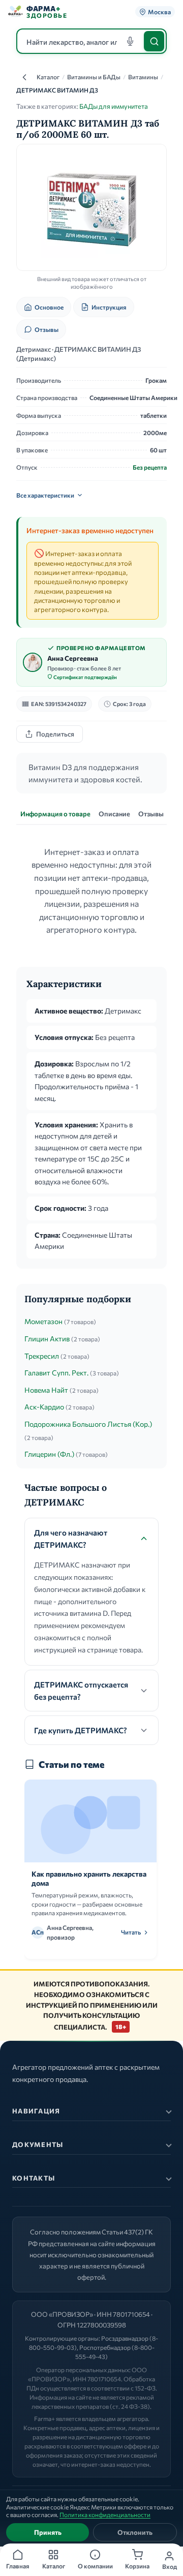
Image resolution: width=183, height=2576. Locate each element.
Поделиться (55, 734)
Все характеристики (45, 495)
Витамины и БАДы (94, 77)
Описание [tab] (114, 814)
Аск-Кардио (44, 1407)
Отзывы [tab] (151, 814)
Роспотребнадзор (105, 2347)
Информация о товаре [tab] (55, 814)
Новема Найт (46, 1390)
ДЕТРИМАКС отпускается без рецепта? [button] (81, 1691)
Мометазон (43, 1321)
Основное (49, 307)
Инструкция (109, 307)
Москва (159, 12)
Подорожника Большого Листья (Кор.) (88, 1424)
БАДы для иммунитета (114, 106)
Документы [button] (38, 2144)
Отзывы (47, 329)
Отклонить (135, 2532)
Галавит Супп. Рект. (56, 1373)
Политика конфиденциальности (105, 2514)
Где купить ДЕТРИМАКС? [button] (81, 1730)
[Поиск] (154, 41)
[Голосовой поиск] (130, 41)
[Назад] (24, 77)
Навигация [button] (36, 2111)
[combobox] (91, 41)
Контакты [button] (34, 2178)
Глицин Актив (47, 1339)
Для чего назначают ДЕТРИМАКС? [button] (71, 1539)
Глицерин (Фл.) (49, 1454)
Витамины (143, 77)
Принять (48, 2532)
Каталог (48, 77)
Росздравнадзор (125, 2338)
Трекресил (42, 1356)
